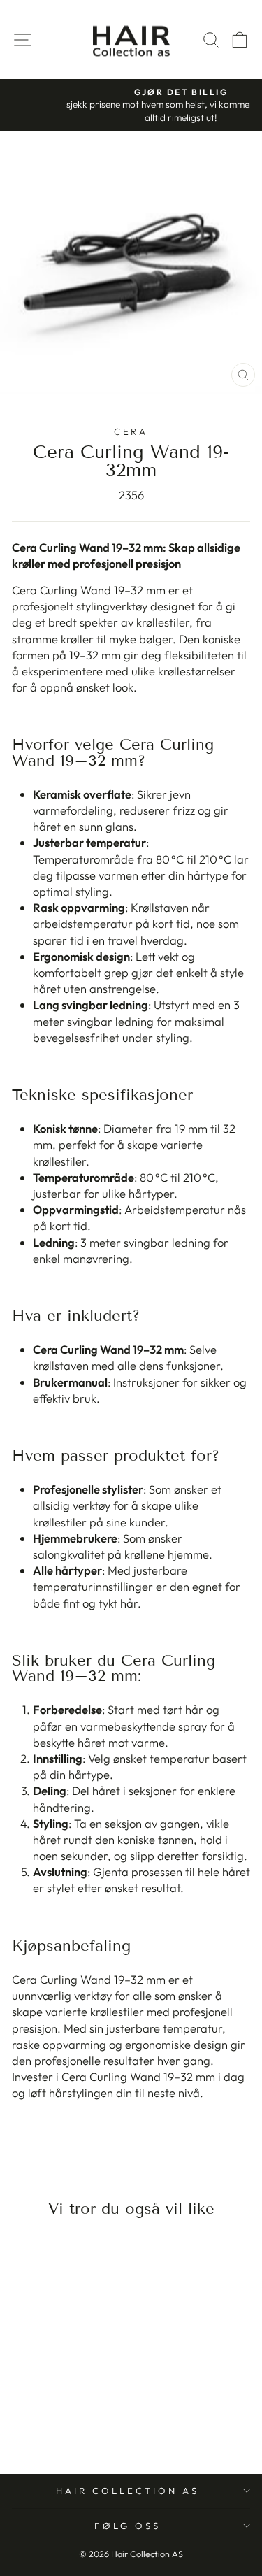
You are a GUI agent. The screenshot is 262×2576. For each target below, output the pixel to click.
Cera (131, 431)
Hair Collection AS (128, 2491)
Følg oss (128, 2526)
